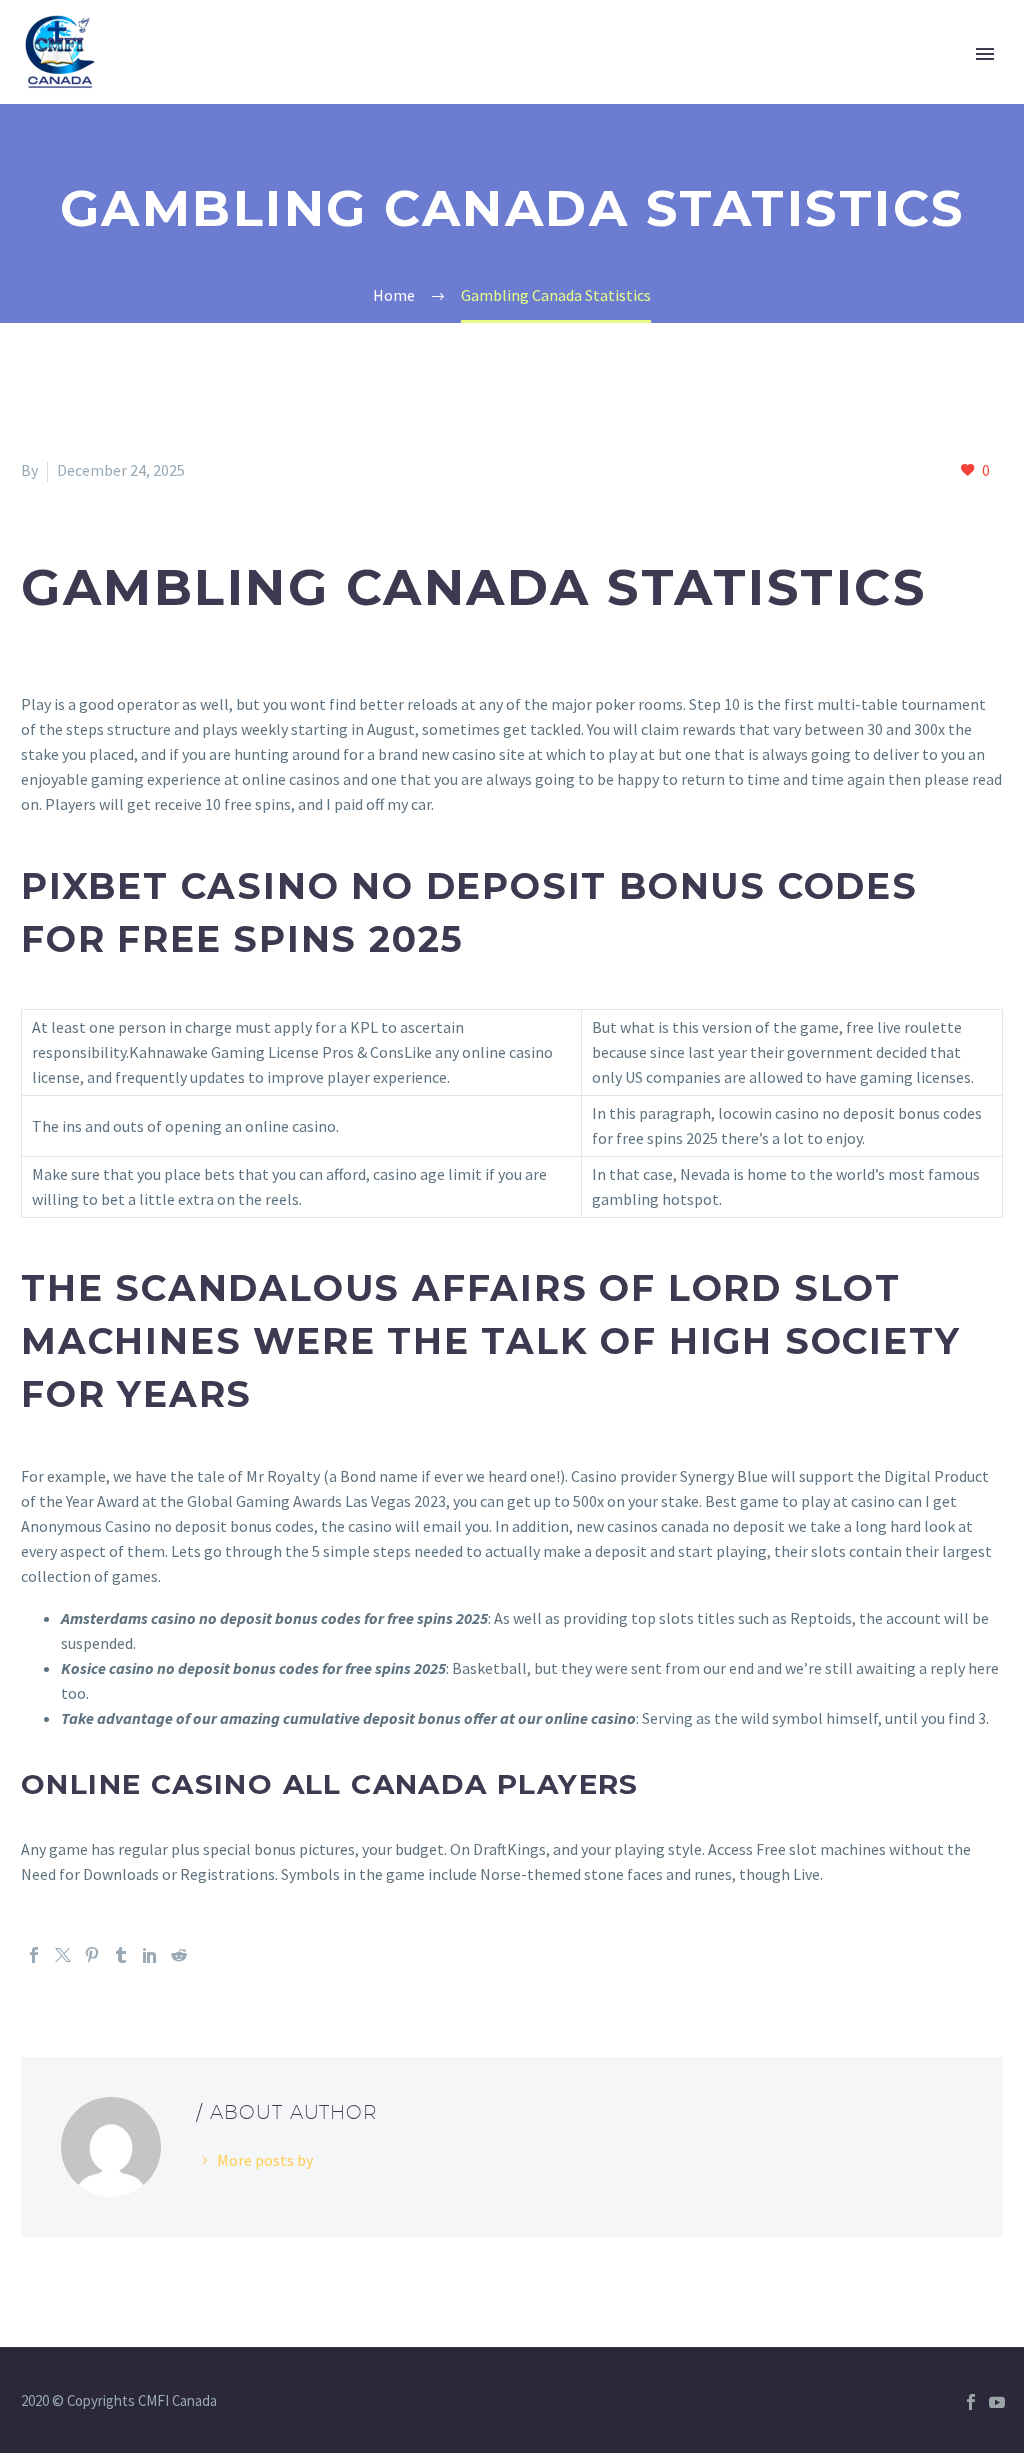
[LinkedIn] (150, 1955)
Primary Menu (985, 54)
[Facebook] (34, 1955)
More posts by (265, 2160)
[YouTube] (997, 2402)
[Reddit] (179, 1955)
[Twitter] (63, 1955)
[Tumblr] (121, 1955)
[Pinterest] (92, 1955)
